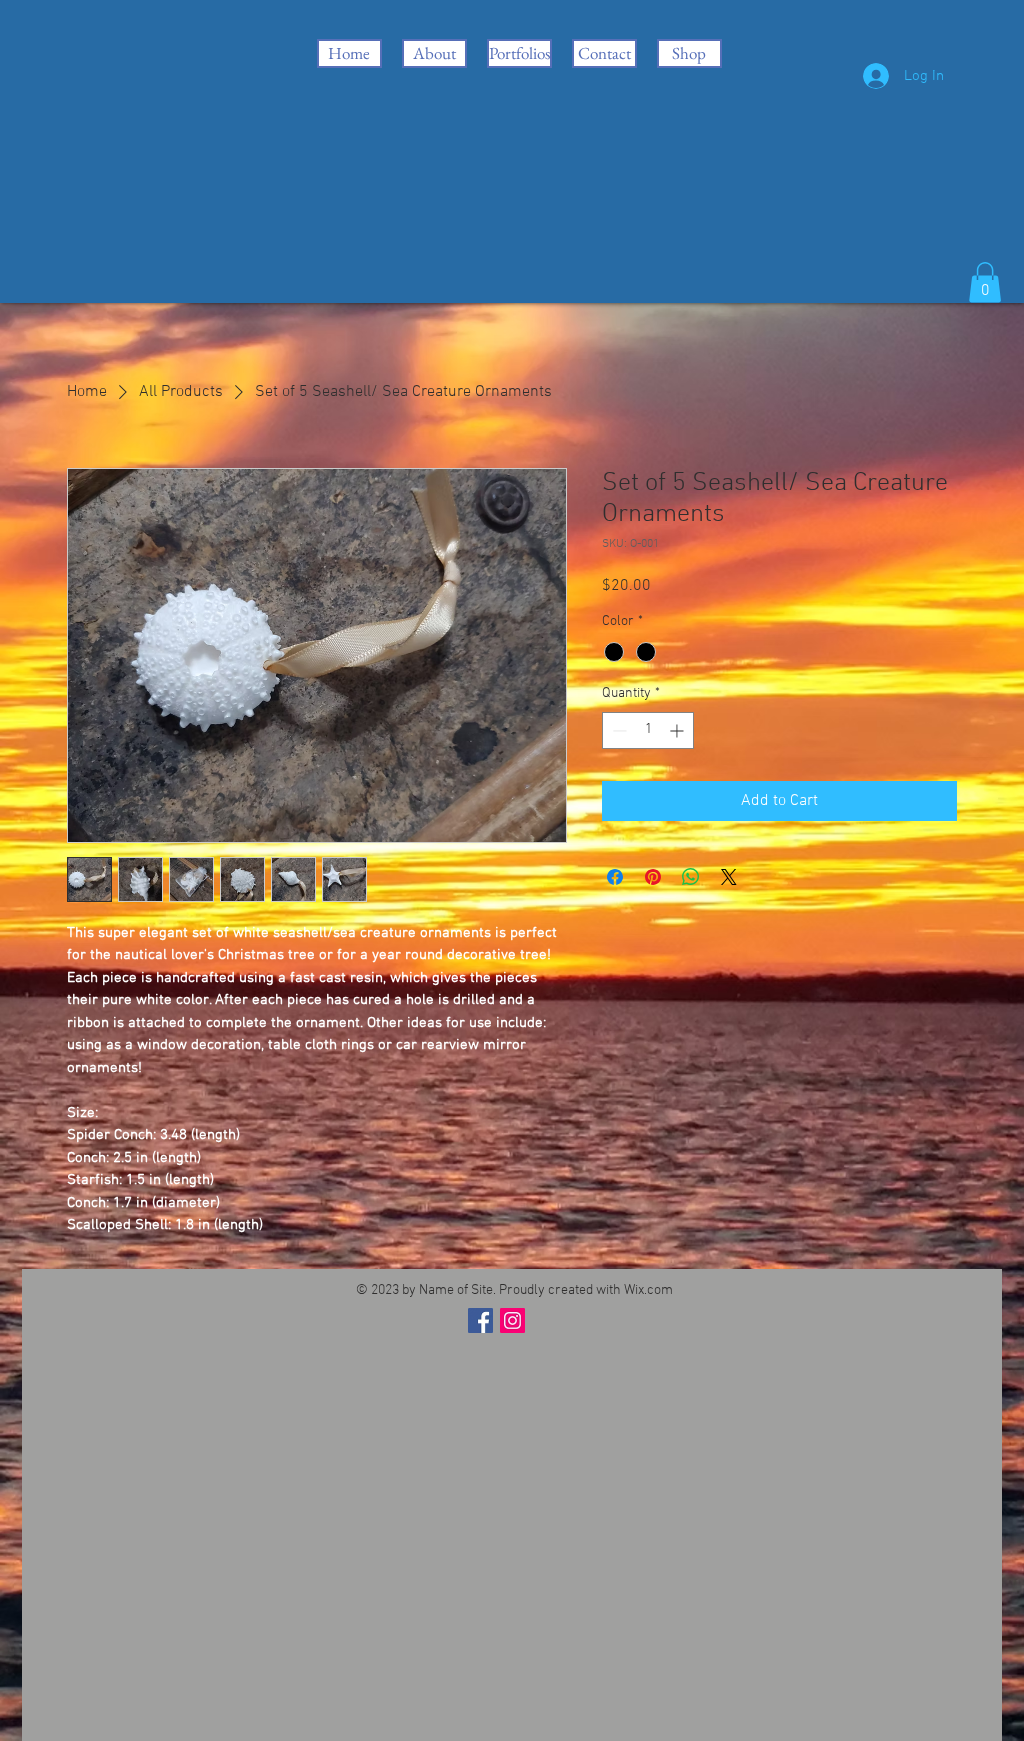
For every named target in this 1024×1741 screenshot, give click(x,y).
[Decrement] (617, 730)
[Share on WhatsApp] (691, 877)
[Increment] (678, 730)
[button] (985, 282)
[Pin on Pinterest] (653, 877)
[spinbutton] (648, 730)
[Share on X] (729, 877)
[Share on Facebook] (615, 877)
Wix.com (648, 1290)
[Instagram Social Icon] (512, 1320)
